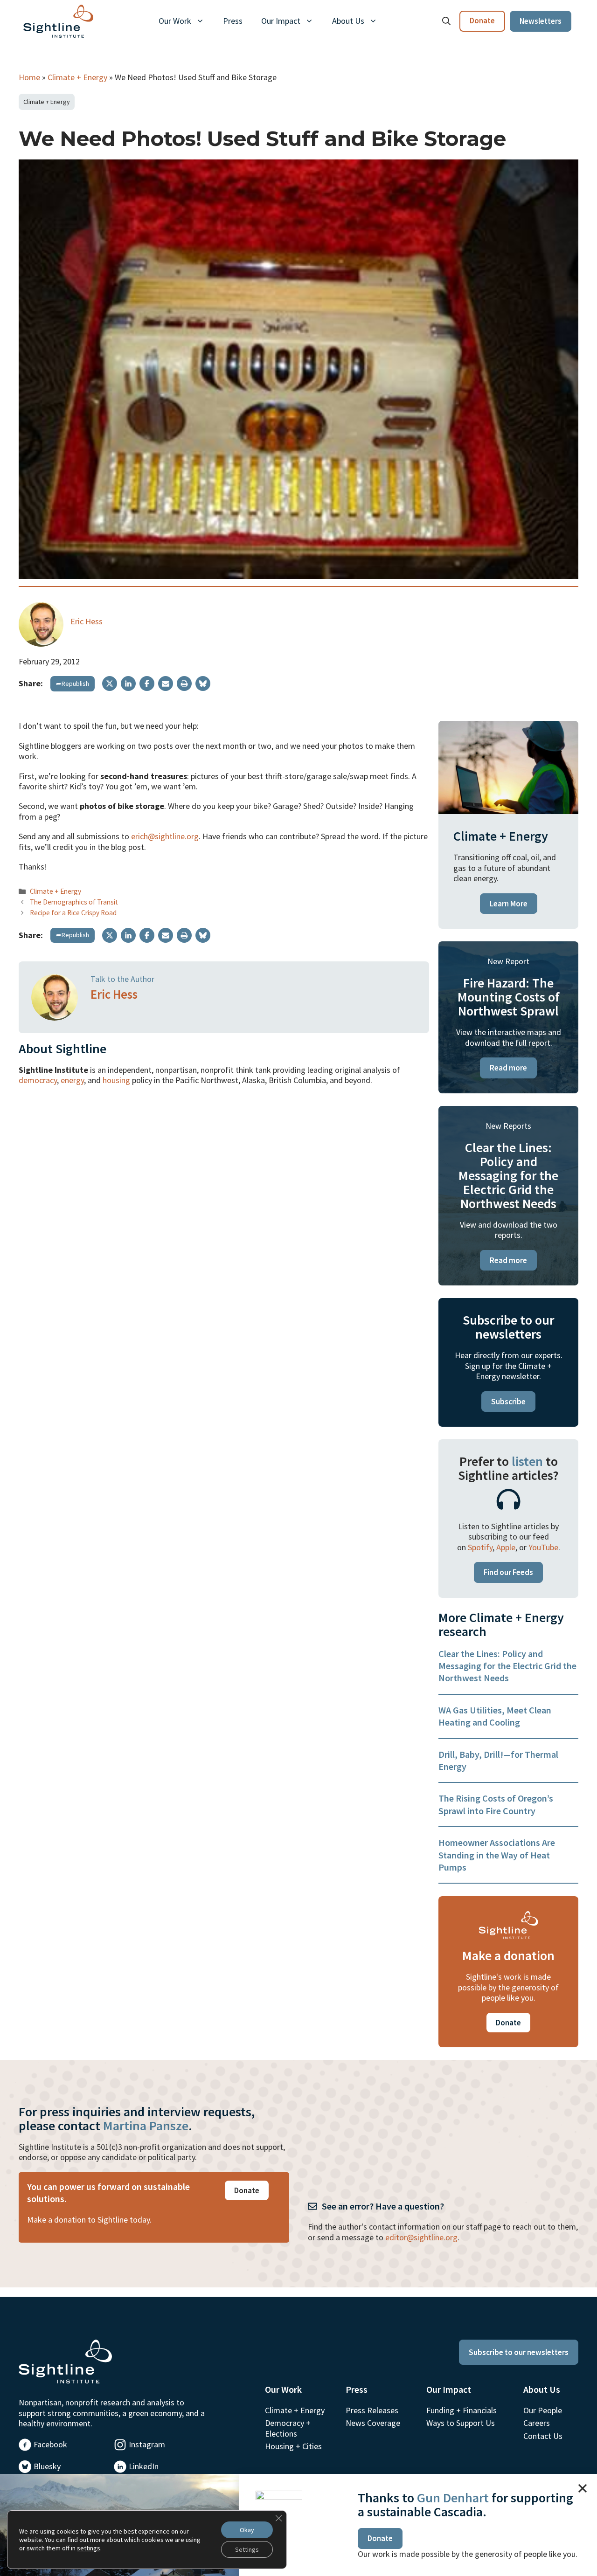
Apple (506, 1547)
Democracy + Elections (288, 2428)
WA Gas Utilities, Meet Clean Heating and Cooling (495, 1716)
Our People (543, 2410)
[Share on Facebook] (147, 684)
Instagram (147, 2444)
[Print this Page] (184, 684)
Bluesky (47, 2466)
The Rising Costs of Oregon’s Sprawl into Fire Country (496, 1804)
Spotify (480, 1547)
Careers (537, 2423)
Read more (508, 1068)
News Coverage (373, 2423)
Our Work (175, 21)
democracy (38, 1080)
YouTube (543, 1547)
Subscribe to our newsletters (519, 2352)
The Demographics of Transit (74, 902)
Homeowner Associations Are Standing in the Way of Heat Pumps (497, 1855)
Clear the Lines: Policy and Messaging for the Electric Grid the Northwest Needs (507, 1666)
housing (116, 1080)
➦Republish (73, 684)
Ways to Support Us (461, 2423)
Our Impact (281, 21)
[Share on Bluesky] (203, 684)
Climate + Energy (77, 77)
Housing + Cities (293, 2446)
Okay (247, 2530)
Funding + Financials (462, 2410)
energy (72, 1080)
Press (233, 21)
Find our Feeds (508, 1572)
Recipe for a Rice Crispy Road (73, 913)
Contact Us (543, 2436)
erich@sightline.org (165, 836)
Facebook (50, 2444)
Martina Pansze (146, 2126)
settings (89, 2548)
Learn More (509, 904)
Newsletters (541, 21)
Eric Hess (87, 621)
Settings (247, 2549)
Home (29, 77)
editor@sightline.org (421, 2237)
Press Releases (372, 2410)
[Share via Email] (166, 684)
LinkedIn (144, 2466)
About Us (348, 21)
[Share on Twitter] (110, 684)
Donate (482, 21)
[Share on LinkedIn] (128, 684)
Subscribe (508, 1402)
